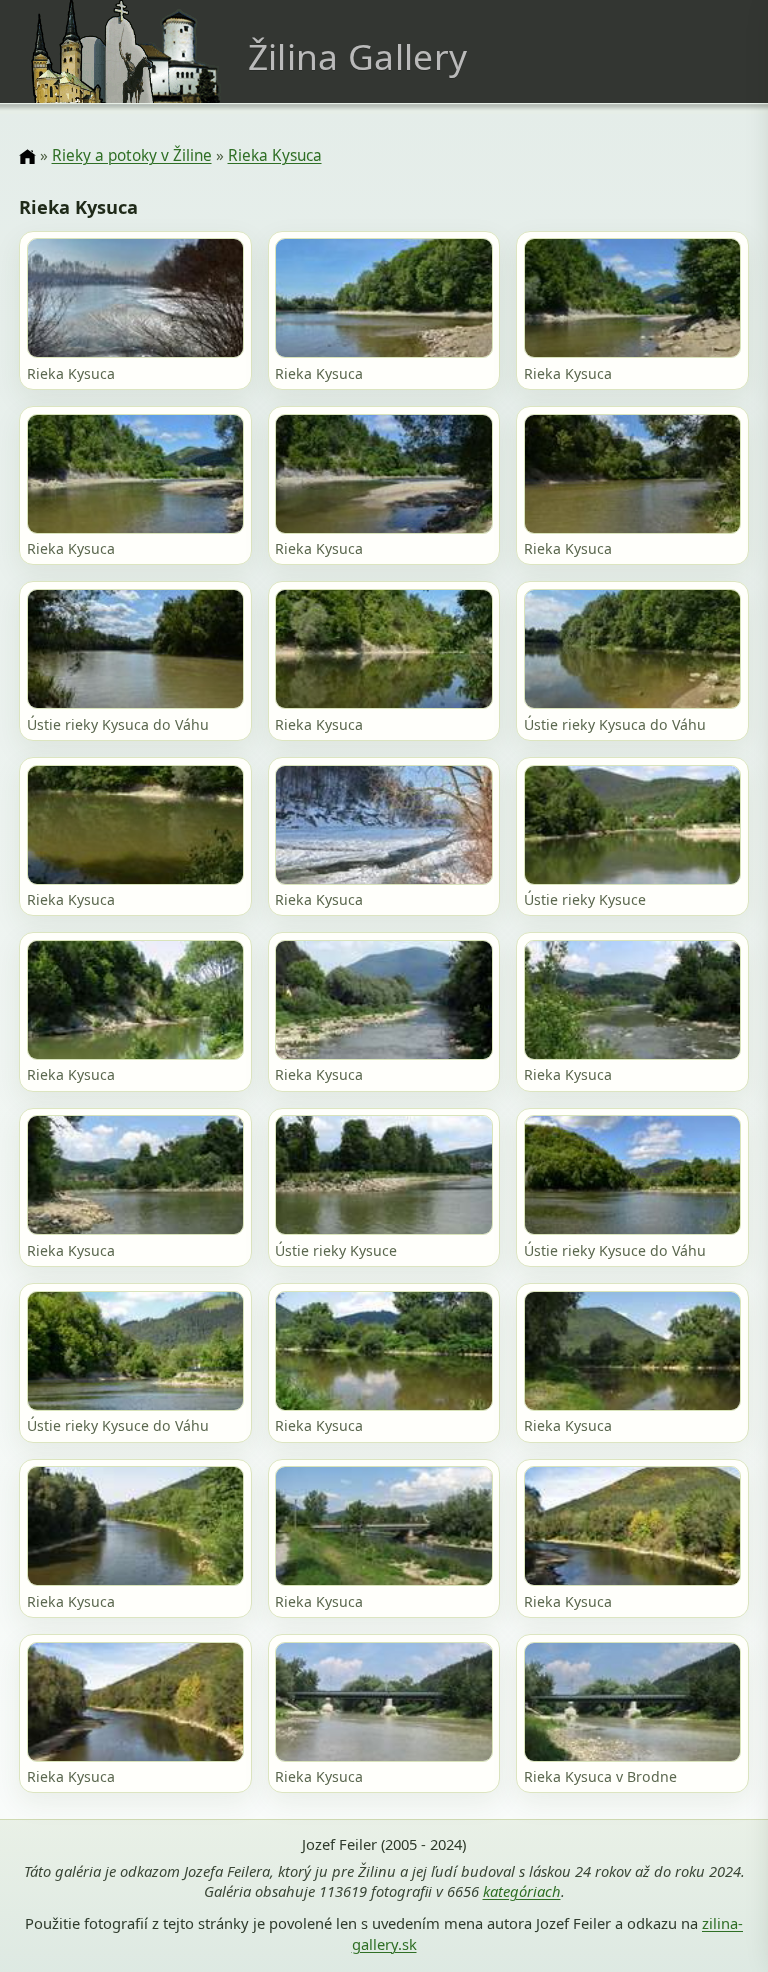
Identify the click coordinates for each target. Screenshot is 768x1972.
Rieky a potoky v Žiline (132, 155)
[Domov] (27, 157)
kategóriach (522, 1891)
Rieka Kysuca (275, 155)
